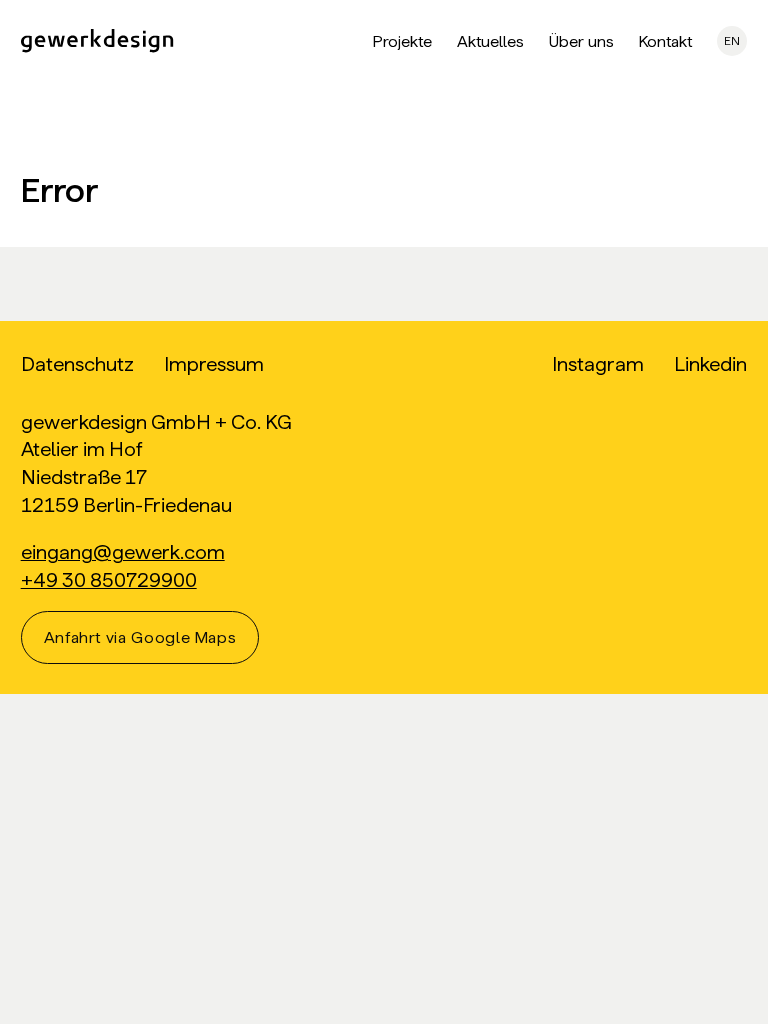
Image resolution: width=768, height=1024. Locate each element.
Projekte (402, 41)
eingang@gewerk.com (123, 552)
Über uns (581, 41)
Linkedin (710, 364)
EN (732, 41)
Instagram (598, 364)
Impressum (214, 364)
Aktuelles (490, 41)
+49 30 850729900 (109, 580)
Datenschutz (77, 364)
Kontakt (665, 41)
